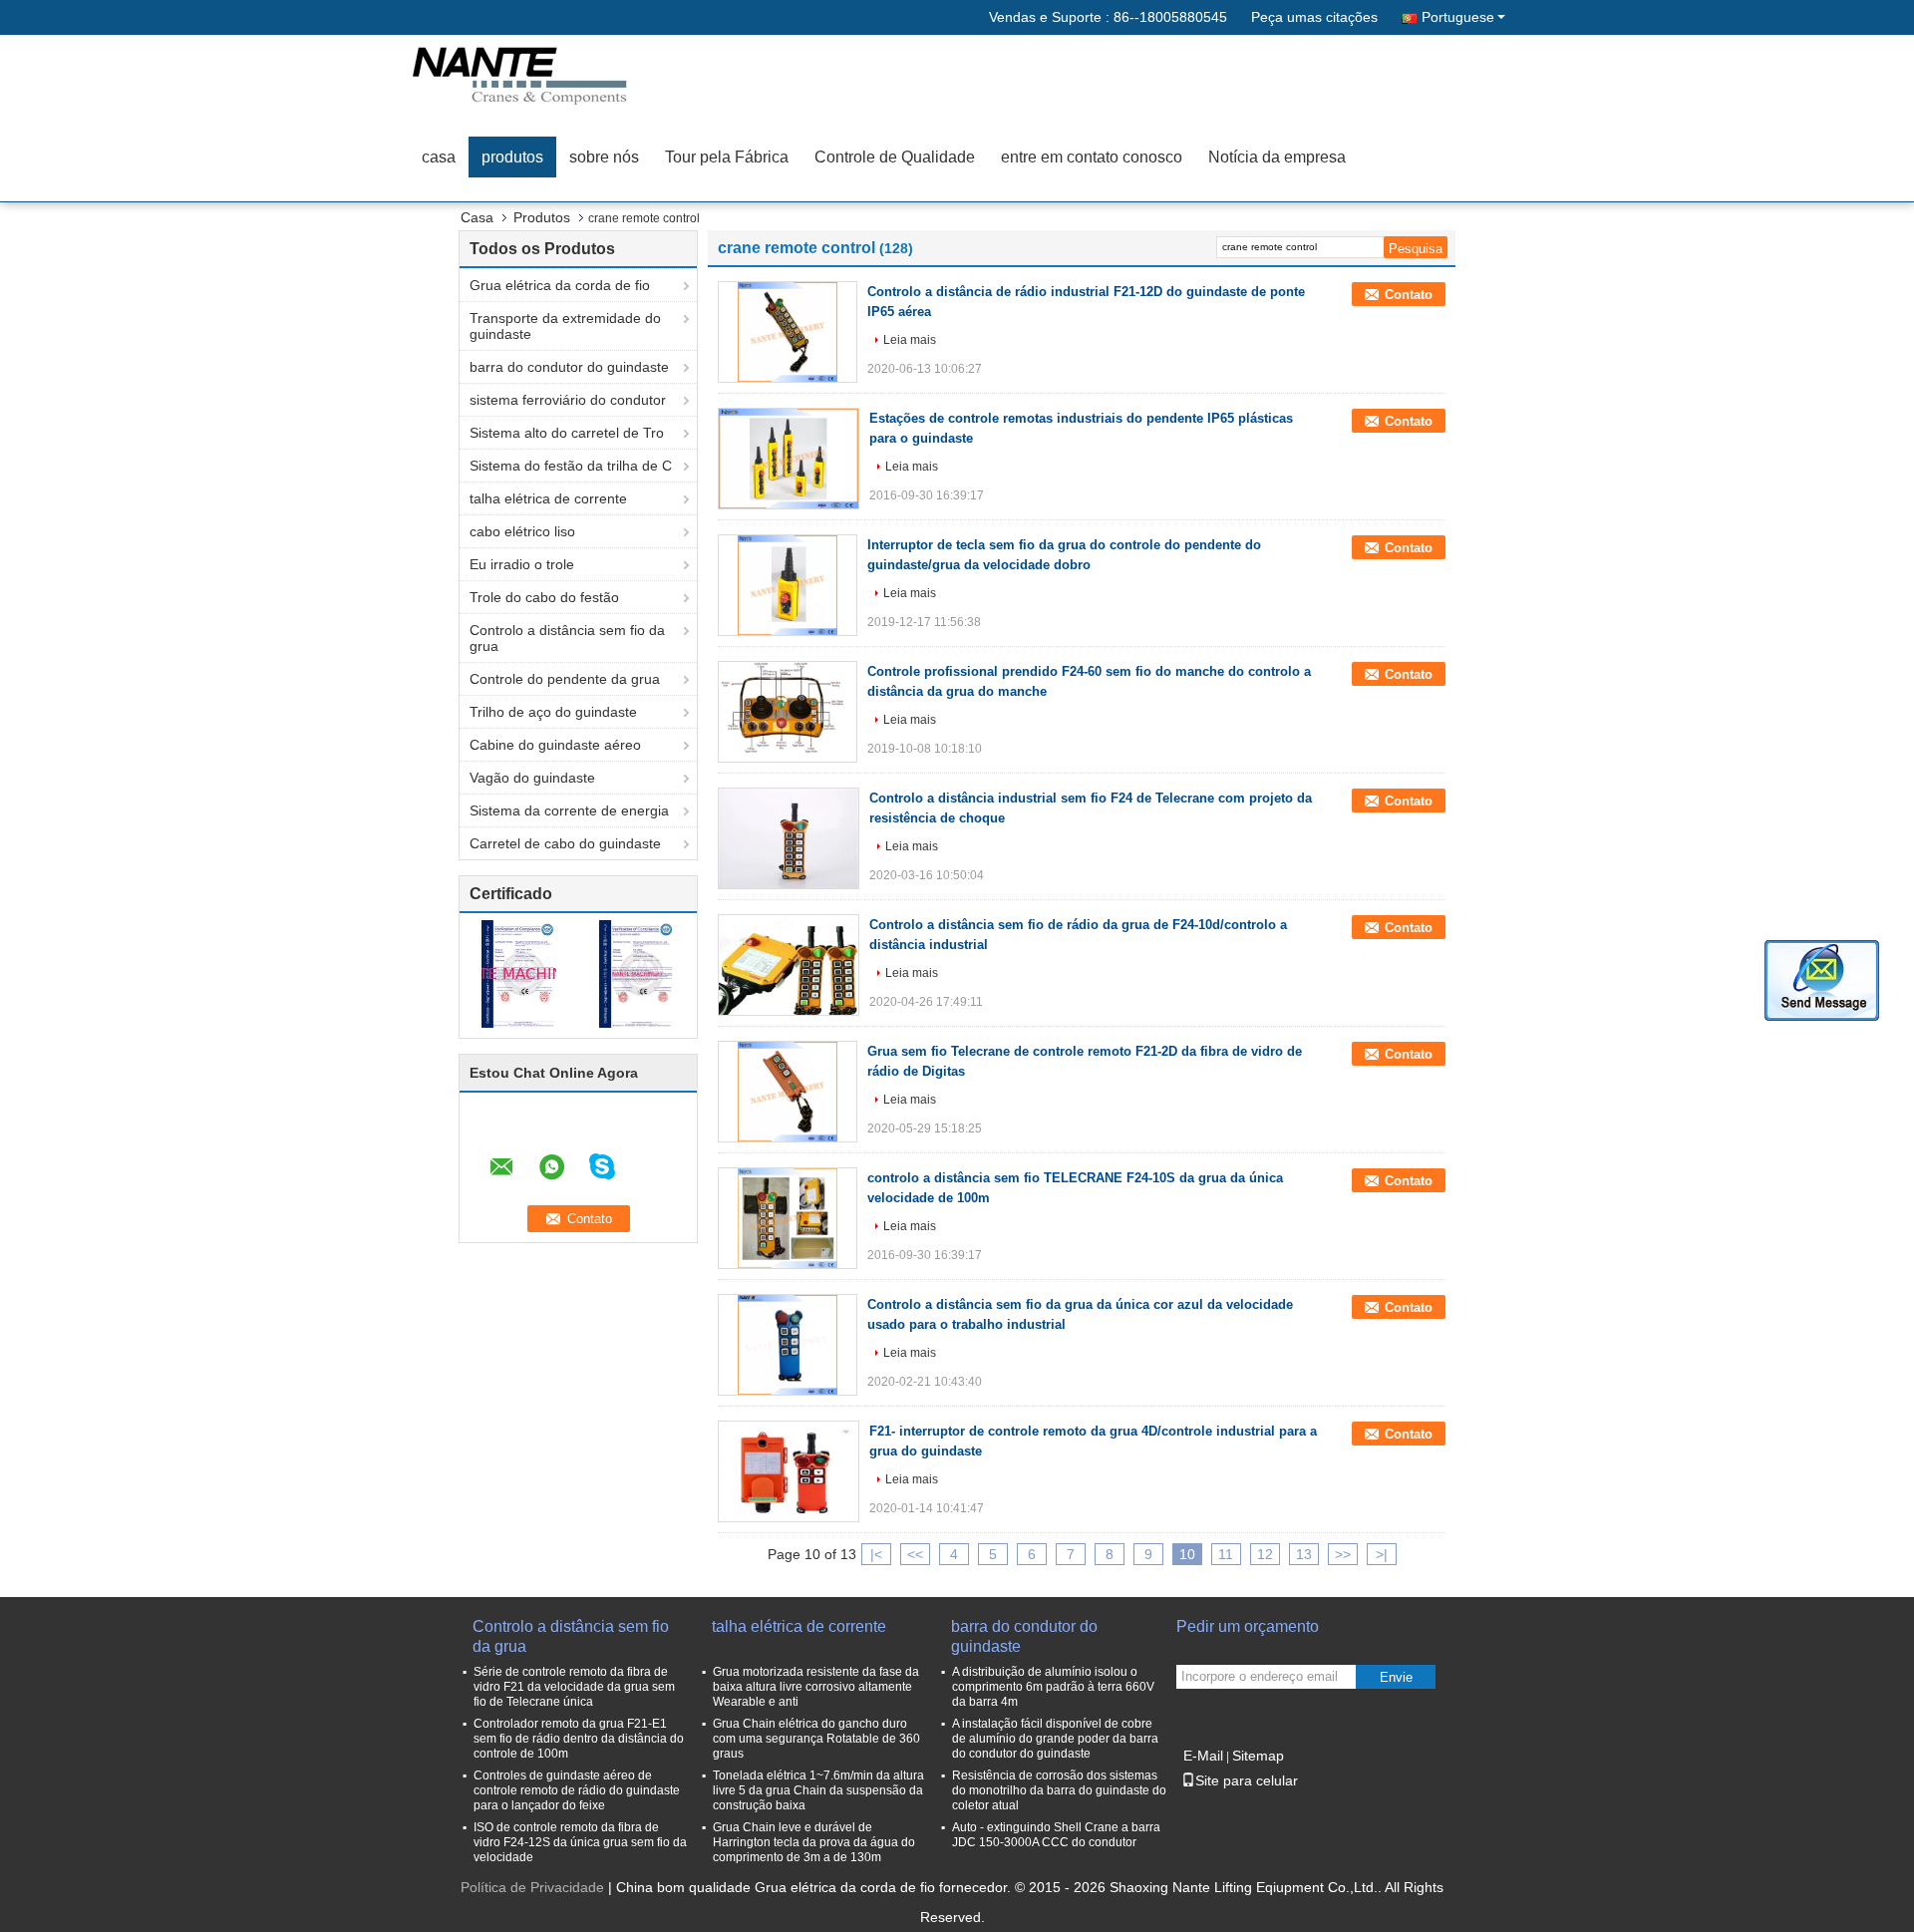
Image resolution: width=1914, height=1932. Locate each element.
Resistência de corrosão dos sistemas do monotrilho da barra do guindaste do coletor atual (1059, 1790)
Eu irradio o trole (522, 564)
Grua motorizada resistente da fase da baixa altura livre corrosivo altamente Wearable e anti (816, 1687)
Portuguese (1458, 17)
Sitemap (1258, 1756)
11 (1226, 1554)
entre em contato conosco (1092, 157)
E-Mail (1203, 1756)
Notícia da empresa (1277, 157)
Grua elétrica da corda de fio (560, 285)
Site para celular (1247, 1780)
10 (1187, 1554)
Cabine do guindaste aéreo (555, 745)
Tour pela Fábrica (727, 157)
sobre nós (604, 157)
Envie (1396, 1677)
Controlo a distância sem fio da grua (567, 638)
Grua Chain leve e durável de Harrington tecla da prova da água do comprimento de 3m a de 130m (814, 1842)
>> (1343, 1554)
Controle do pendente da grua (565, 679)
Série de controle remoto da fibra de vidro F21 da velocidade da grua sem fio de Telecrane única (574, 1687)
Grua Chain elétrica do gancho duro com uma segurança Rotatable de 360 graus (816, 1739)
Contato (1409, 295)
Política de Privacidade (532, 1887)
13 (1304, 1554)
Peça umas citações (1314, 17)
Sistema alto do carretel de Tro (567, 433)
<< (915, 1554)
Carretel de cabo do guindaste (565, 843)
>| (1382, 1554)
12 (1265, 1554)
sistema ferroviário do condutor (568, 400)
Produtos (542, 217)
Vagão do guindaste (532, 778)
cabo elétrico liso (522, 531)
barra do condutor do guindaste (569, 367)
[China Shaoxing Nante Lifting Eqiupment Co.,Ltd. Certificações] (519, 973)
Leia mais (910, 340)
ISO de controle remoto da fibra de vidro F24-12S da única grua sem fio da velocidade (580, 1842)
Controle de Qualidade (895, 157)
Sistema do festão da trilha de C (571, 466)
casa (439, 157)
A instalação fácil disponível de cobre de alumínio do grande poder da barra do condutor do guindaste (1055, 1739)
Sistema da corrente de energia (569, 810)
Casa (477, 217)
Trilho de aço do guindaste (553, 712)
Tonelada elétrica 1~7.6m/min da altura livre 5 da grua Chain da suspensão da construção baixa (818, 1790)
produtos (512, 157)
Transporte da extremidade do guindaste (565, 326)
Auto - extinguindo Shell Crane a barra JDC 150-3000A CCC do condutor (1056, 1835)
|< (876, 1554)
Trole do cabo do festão (544, 597)
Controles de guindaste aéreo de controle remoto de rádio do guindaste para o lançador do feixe (577, 1790)
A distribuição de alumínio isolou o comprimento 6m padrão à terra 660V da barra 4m (1053, 1687)
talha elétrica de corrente (548, 498)
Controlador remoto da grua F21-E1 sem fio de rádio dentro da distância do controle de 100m (579, 1739)
